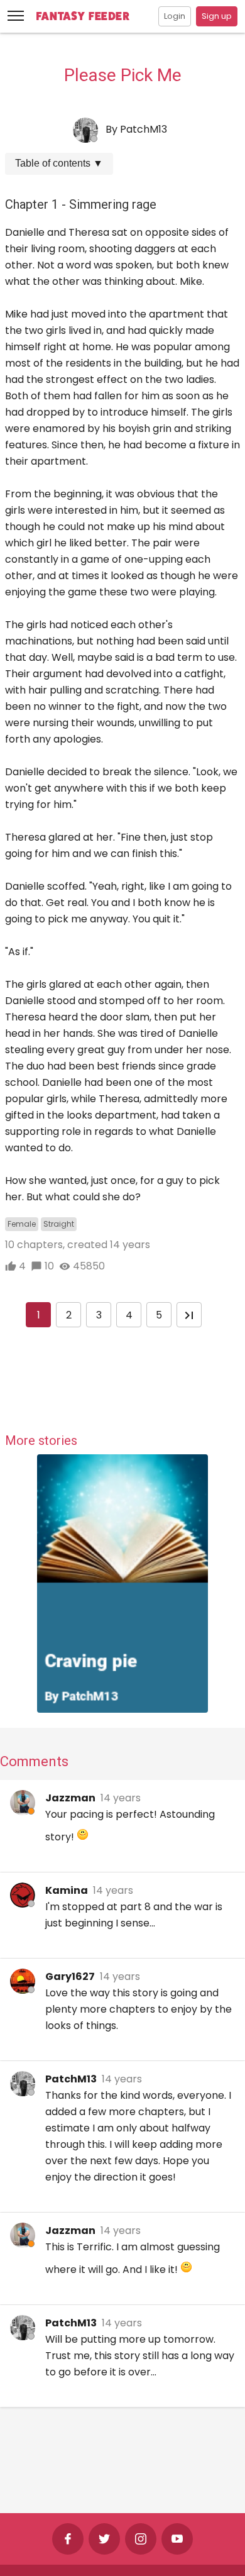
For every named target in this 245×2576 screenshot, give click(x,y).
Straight (59, 1224)
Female (22, 1224)
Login (175, 16)
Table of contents (59, 163)
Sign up (217, 16)
